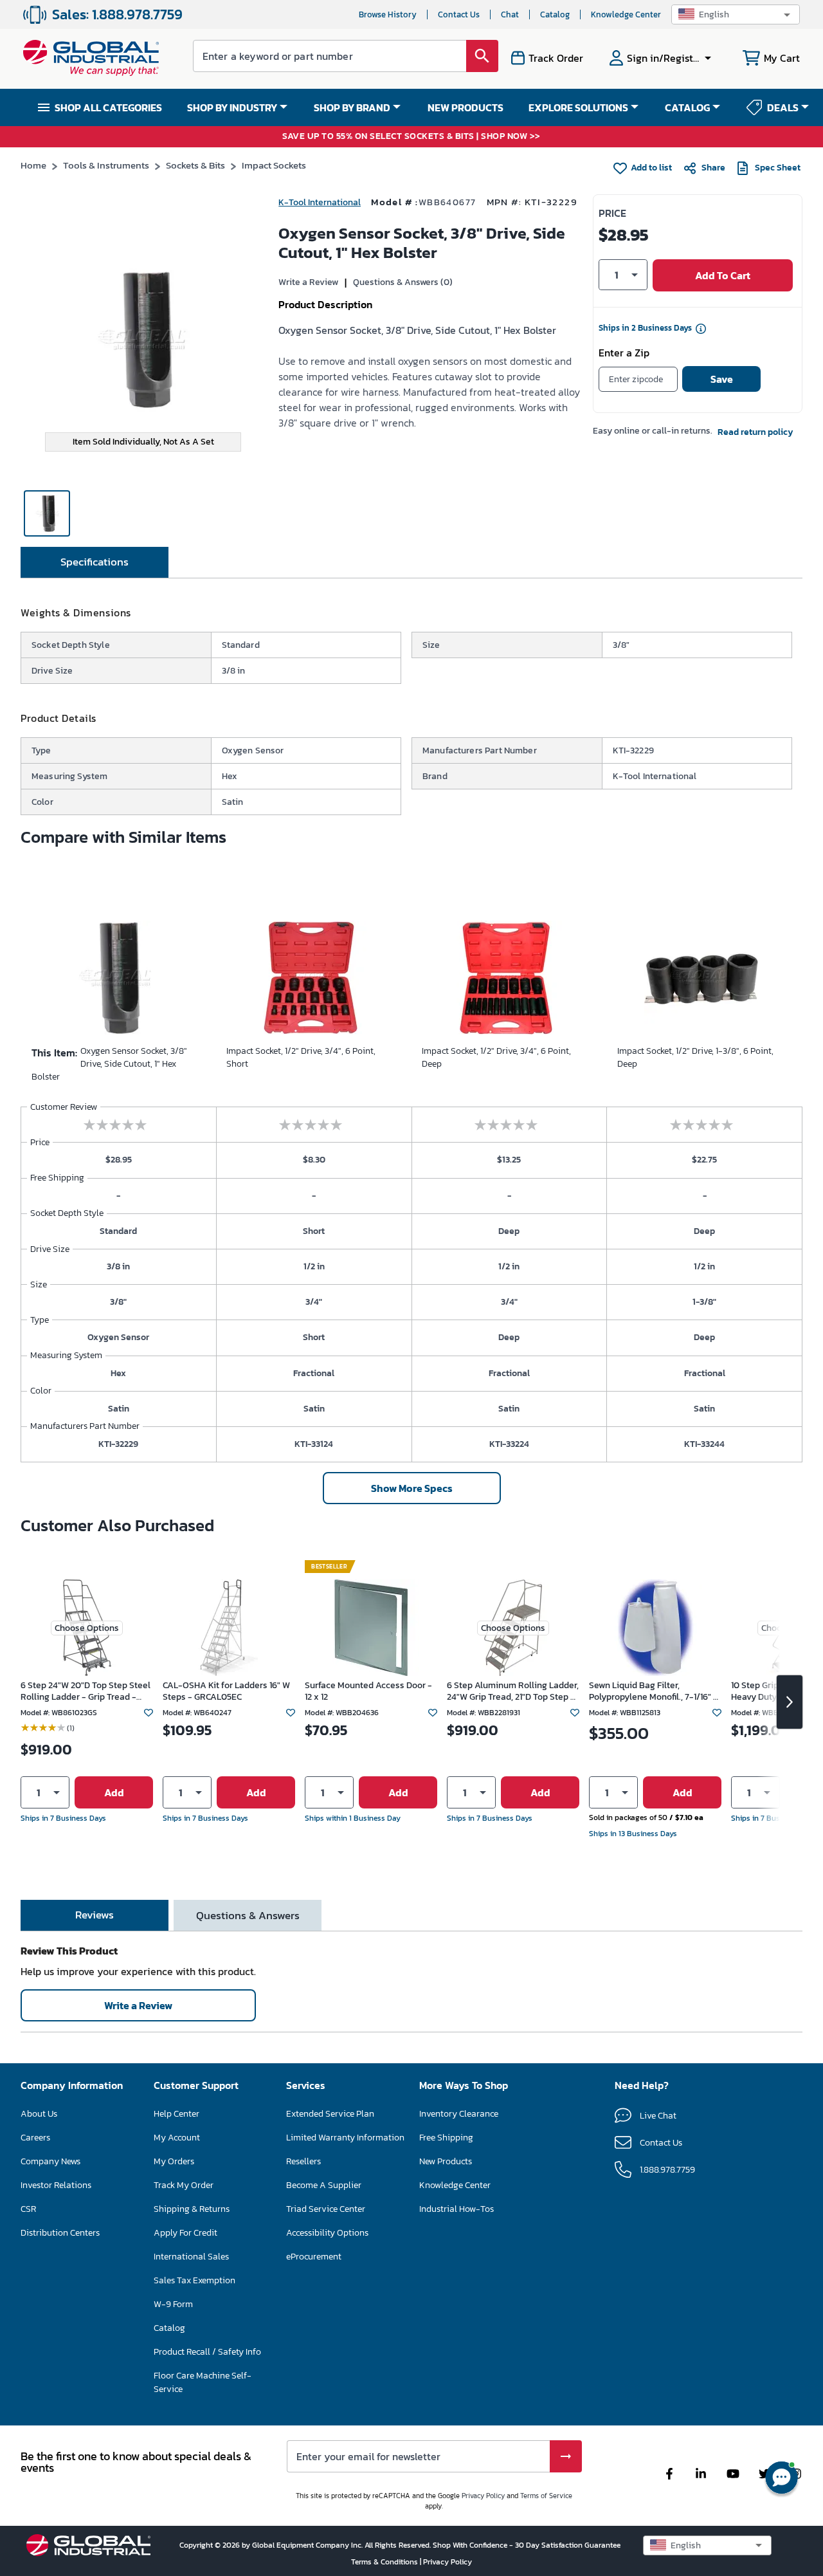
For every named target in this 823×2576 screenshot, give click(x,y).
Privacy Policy (483, 2496)
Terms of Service (546, 2496)
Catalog (555, 14)
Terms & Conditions (385, 2562)
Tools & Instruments (106, 165)
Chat (510, 14)
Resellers (303, 2161)
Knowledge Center (626, 14)
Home (33, 165)
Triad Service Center (326, 2209)
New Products (446, 2161)
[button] (736, 14)
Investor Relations (56, 2185)
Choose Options (87, 1628)
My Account (177, 2138)
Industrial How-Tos (457, 2209)
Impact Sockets (274, 165)
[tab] (95, 562)
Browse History (388, 14)
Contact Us (459, 14)
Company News (50, 2161)
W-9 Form (173, 2304)
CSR (28, 2209)
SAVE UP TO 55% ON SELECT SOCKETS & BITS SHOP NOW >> (411, 137)
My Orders (174, 2161)
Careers (35, 2138)
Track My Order (184, 2185)
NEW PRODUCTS (466, 107)
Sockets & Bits (195, 165)
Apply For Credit (185, 2233)
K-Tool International (320, 202)
